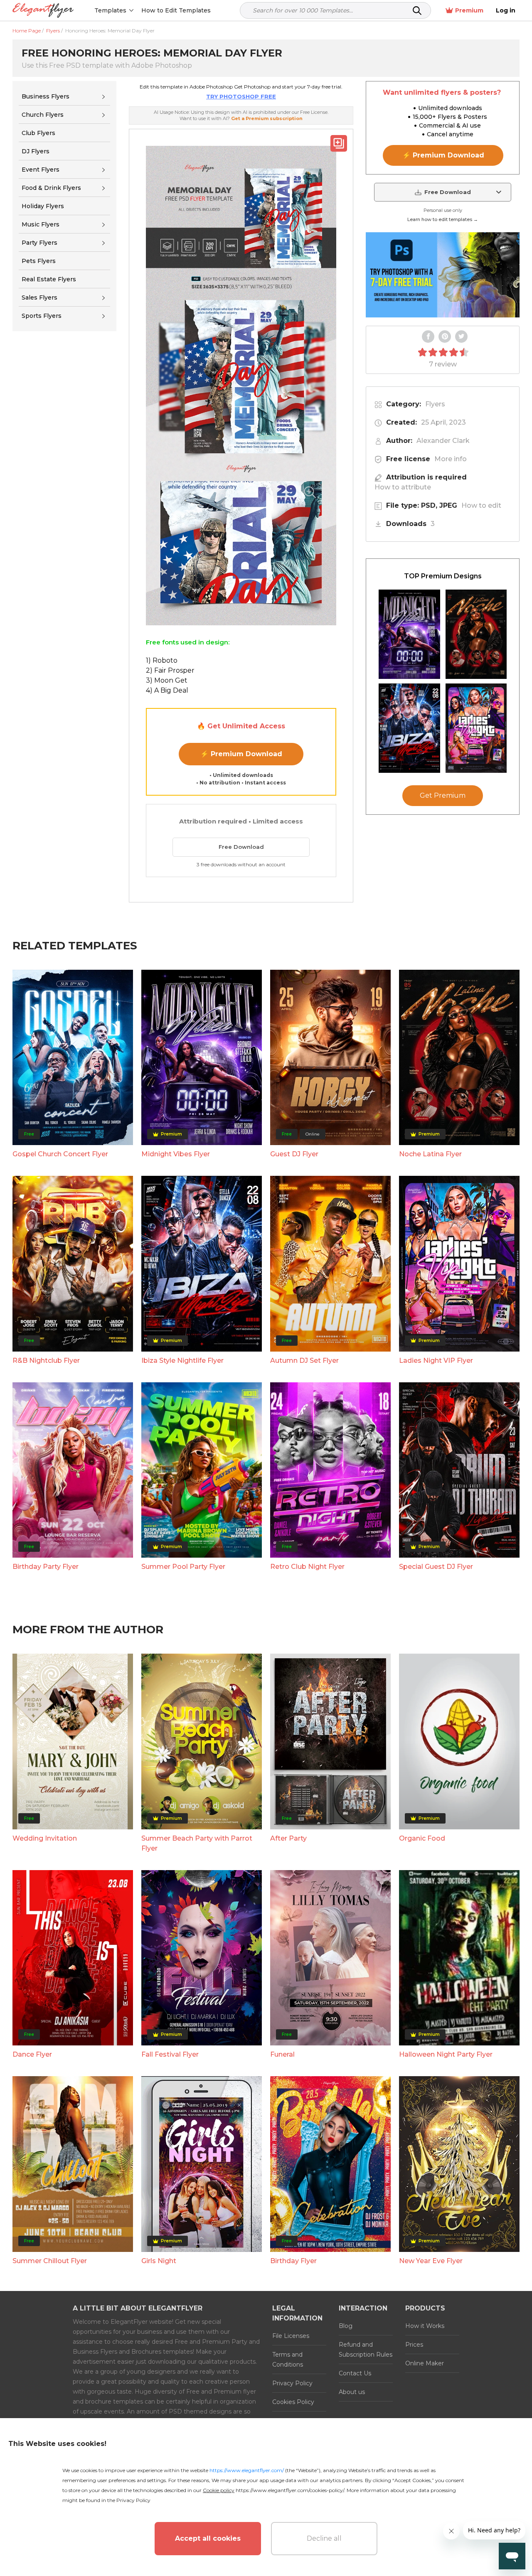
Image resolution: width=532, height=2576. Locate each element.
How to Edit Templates (176, 10)
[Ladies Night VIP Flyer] (476, 728)
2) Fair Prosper (170, 670)
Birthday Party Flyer (46, 1567)
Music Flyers (41, 224)
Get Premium (443, 795)
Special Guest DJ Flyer (436, 1567)
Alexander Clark (443, 441)
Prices (414, 2345)
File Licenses (291, 2336)
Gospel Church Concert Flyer (60, 1154)
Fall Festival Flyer (170, 2054)
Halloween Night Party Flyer (446, 2054)
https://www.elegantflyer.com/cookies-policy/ (290, 2490)
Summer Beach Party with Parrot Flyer (197, 1843)
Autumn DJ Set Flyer (304, 1361)
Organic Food (422, 1838)
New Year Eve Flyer (431, 2261)
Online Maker (425, 2363)
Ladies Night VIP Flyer (436, 1361)
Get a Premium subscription (267, 118)
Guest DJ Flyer (294, 1154)
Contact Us (355, 2373)
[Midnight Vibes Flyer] (409, 634)
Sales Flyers (39, 297)
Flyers (435, 404)
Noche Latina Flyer (430, 1154)
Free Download (241, 847)
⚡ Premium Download (241, 754)
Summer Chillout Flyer (50, 2261)
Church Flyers (43, 115)
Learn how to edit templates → (443, 219)
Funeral (282, 2054)
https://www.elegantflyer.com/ (247, 2470)
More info (451, 459)
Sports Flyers (42, 316)
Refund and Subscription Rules (366, 2350)
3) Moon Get (167, 680)
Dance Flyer (32, 2054)
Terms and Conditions (288, 2360)
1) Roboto (162, 660)
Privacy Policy (292, 2383)
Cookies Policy (293, 2402)
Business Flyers (46, 96)
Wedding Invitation (45, 1838)
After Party (288, 1838)
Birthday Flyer (293, 2261)
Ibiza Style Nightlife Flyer (182, 1361)
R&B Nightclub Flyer (46, 1361)
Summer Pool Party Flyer (183, 1567)
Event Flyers (41, 170)
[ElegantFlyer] (43, 11)
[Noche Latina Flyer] (476, 634)
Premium (469, 10)
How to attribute (403, 487)
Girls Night (159, 2261)
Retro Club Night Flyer (307, 1567)
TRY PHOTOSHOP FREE (241, 96)
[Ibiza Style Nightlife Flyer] (409, 728)
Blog (346, 2326)
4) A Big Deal (167, 690)
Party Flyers (39, 243)
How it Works (425, 2326)
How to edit (481, 505)
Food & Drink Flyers (51, 188)
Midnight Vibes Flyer (176, 1154)
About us (352, 2392)
